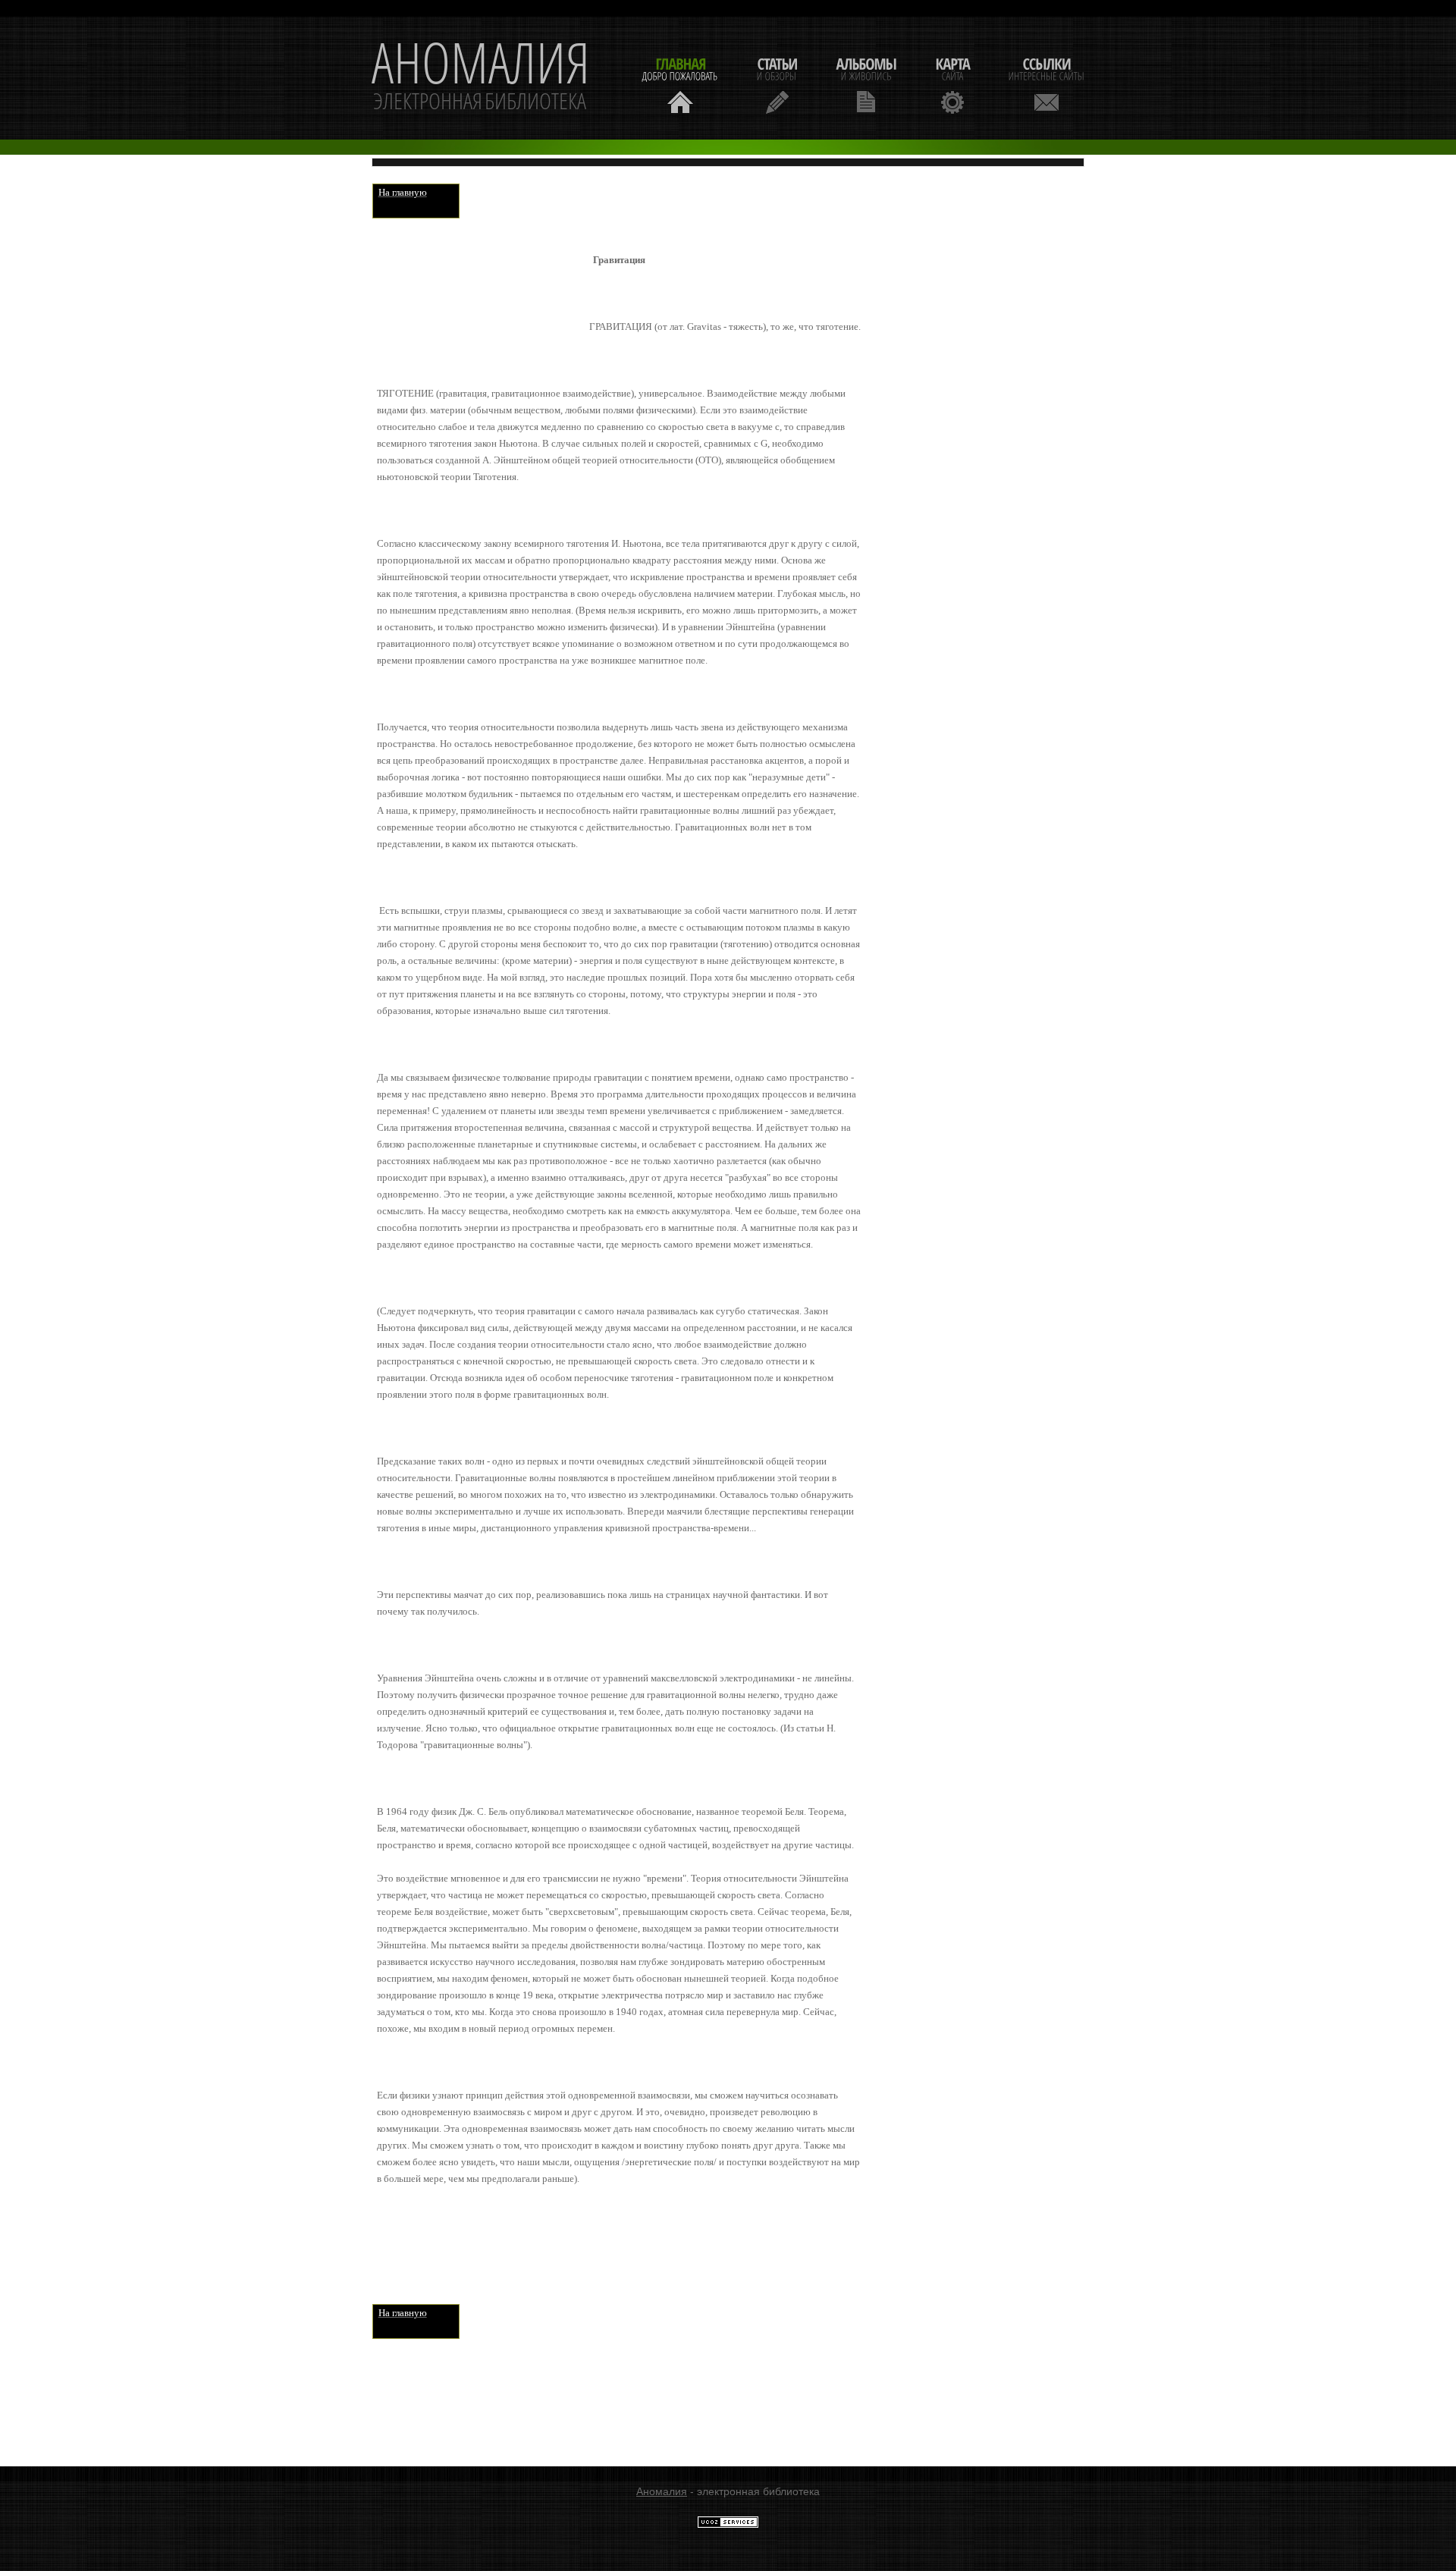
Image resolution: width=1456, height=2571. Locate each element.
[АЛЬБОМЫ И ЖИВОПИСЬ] (866, 84)
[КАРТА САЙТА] (952, 84)
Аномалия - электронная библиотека (481, 78)
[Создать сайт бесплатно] (728, 2525)
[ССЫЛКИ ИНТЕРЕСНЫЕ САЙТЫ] (1046, 84)
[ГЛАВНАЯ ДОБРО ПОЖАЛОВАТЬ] (680, 84)
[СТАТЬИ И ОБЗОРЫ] (777, 84)
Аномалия (662, 2491)
